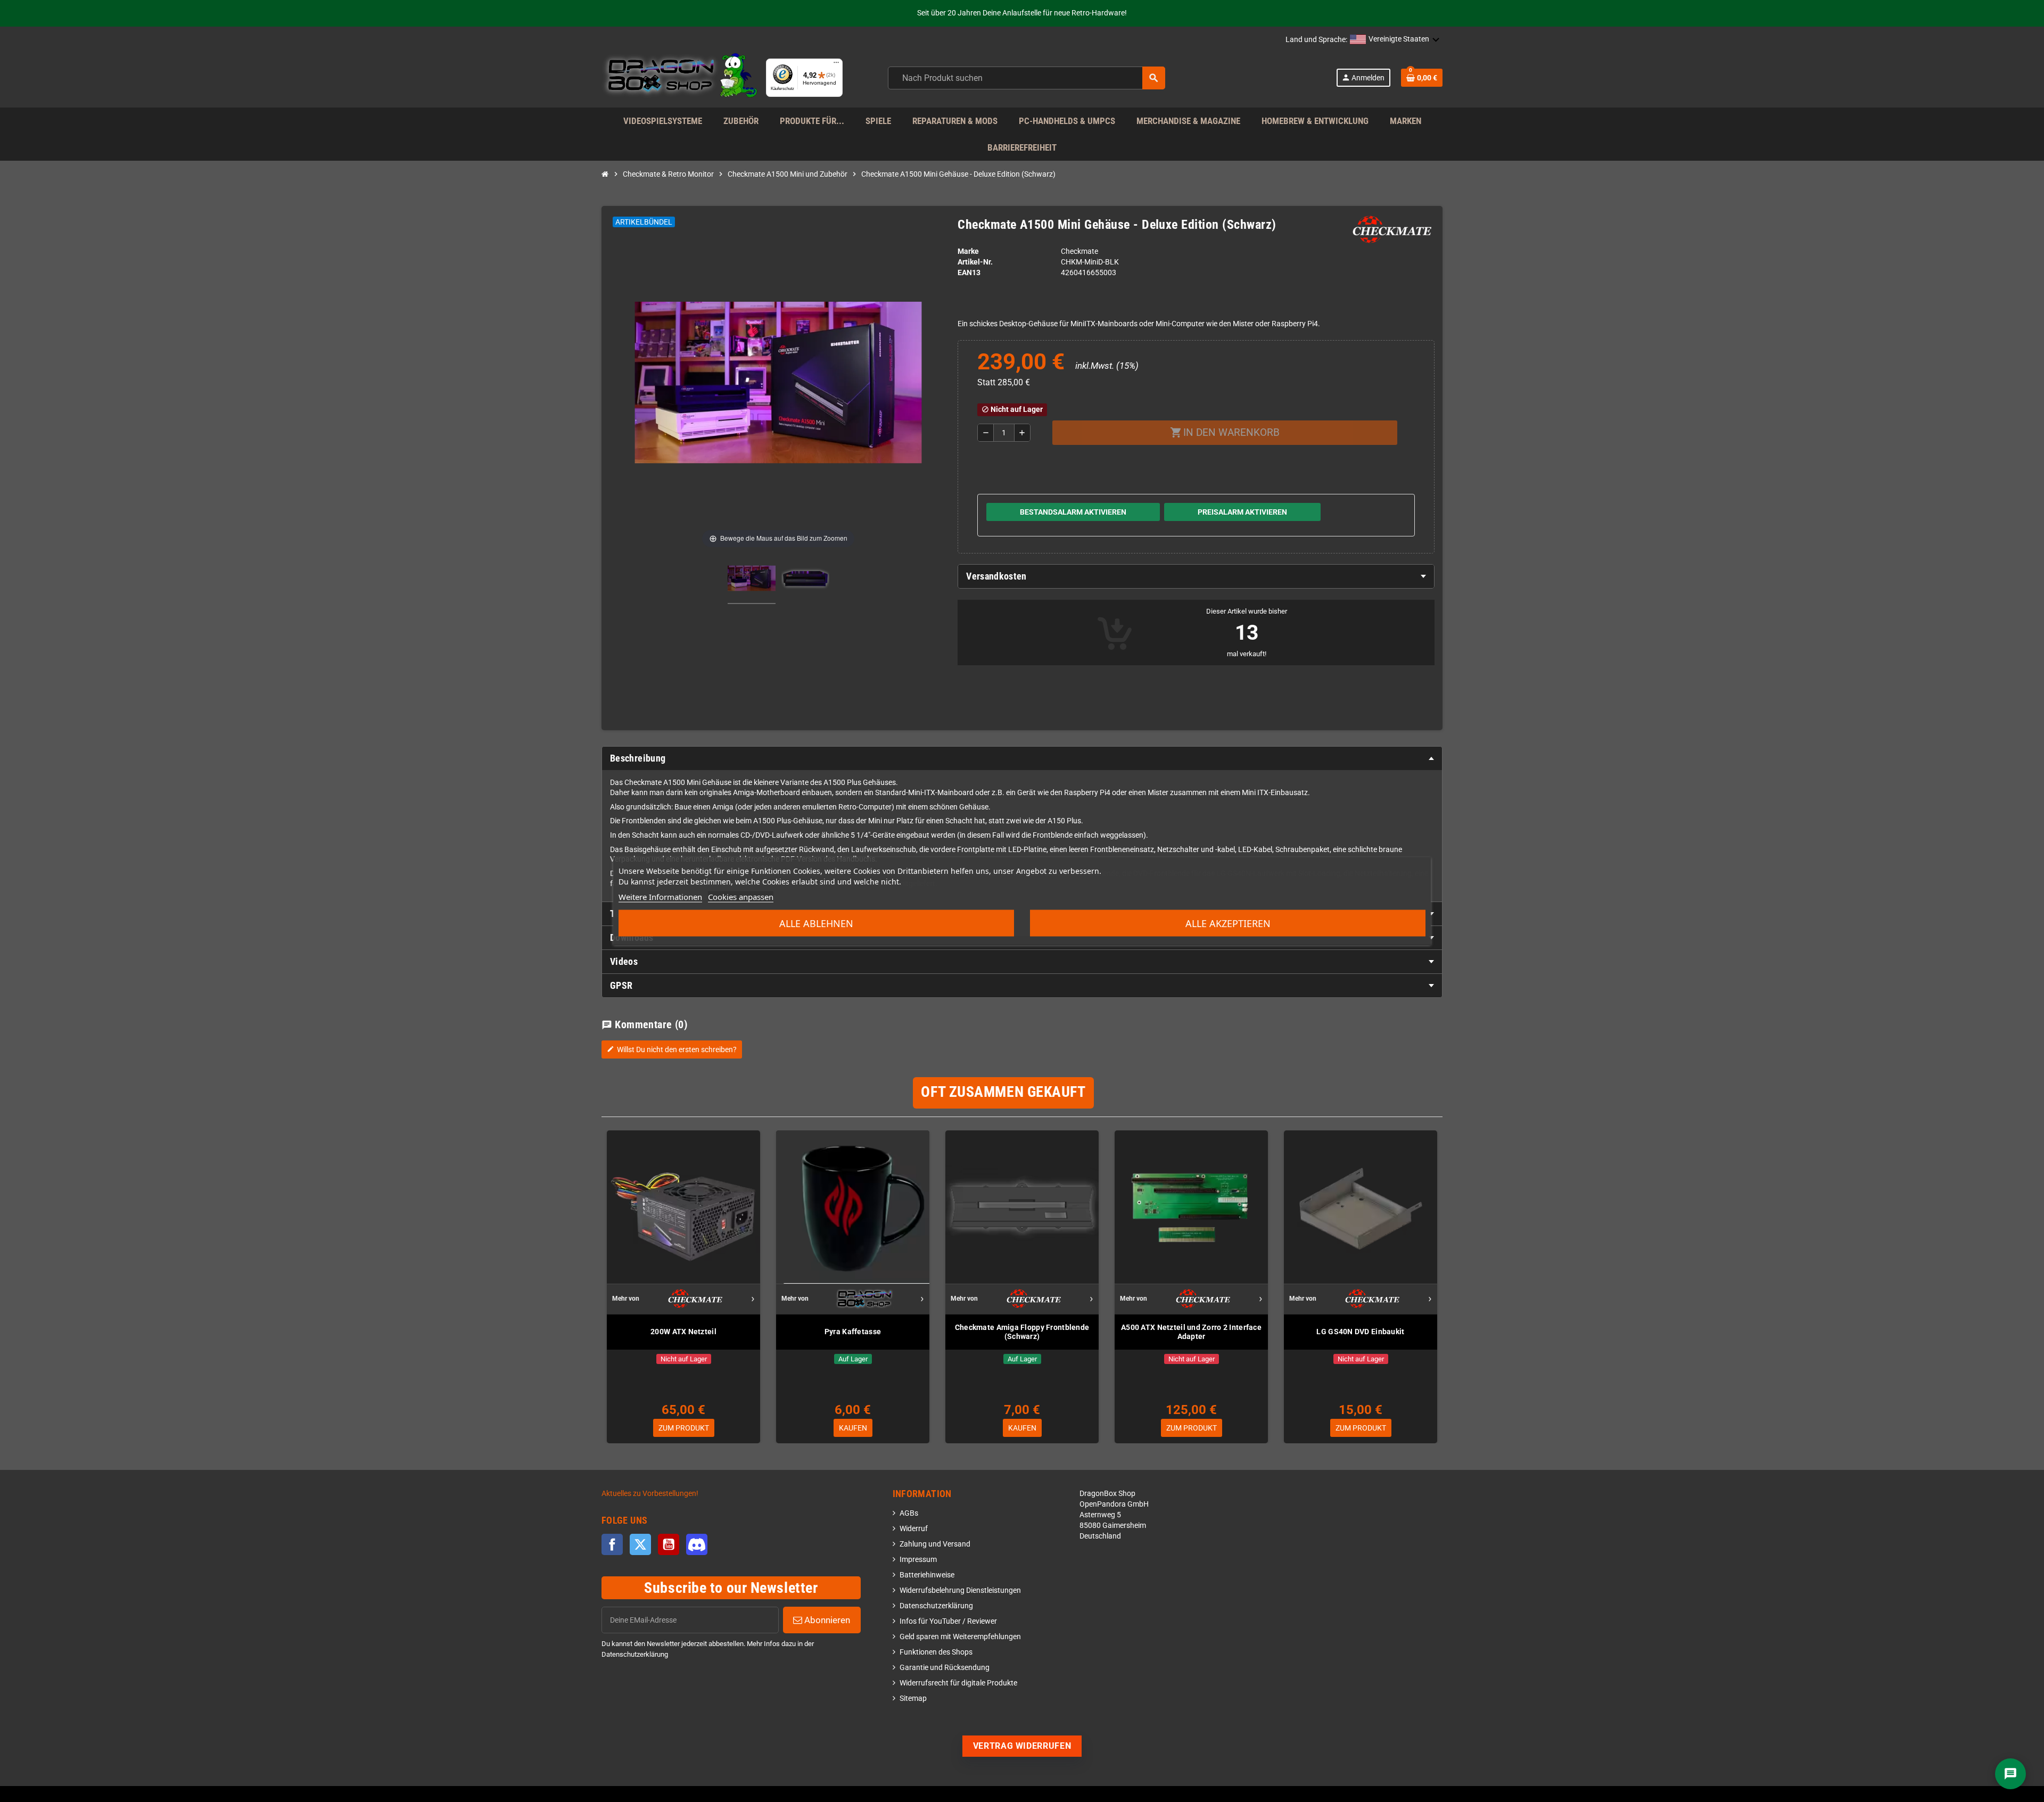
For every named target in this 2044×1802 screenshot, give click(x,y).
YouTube (669, 1544)
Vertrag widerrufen (1022, 1746)
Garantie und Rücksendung (945, 1668)
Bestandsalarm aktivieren (1073, 512)
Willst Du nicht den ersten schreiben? (672, 1049)
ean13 (969, 273)
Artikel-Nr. (975, 262)
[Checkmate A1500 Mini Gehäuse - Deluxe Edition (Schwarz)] (752, 580)
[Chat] (2010, 1774)
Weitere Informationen (660, 897)
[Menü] (836, 65)
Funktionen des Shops (936, 1652)
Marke (968, 251)
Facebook (612, 1544)
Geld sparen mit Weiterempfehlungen (960, 1637)
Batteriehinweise (927, 1575)
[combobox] (1027, 78)
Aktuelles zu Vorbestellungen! (650, 1494)
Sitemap (913, 1698)
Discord (697, 1544)
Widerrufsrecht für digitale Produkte (958, 1683)
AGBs (909, 1513)
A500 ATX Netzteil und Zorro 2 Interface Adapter (1191, 1332)
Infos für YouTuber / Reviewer (948, 1621)
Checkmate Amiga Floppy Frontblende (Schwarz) (1022, 1332)
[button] (1395, 40)
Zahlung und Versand (935, 1544)
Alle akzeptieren (1228, 923)
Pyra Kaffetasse (853, 1332)
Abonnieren (826, 1620)
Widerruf (914, 1529)
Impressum (918, 1560)
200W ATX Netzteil (683, 1332)
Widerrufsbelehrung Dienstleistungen (960, 1590)
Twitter (640, 1544)
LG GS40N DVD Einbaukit (1360, 1332)
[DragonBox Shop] (679, 77)
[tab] (1196, 576)
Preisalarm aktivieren (1242, 512)
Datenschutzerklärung (936, 1606)
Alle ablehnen (816, 923)
